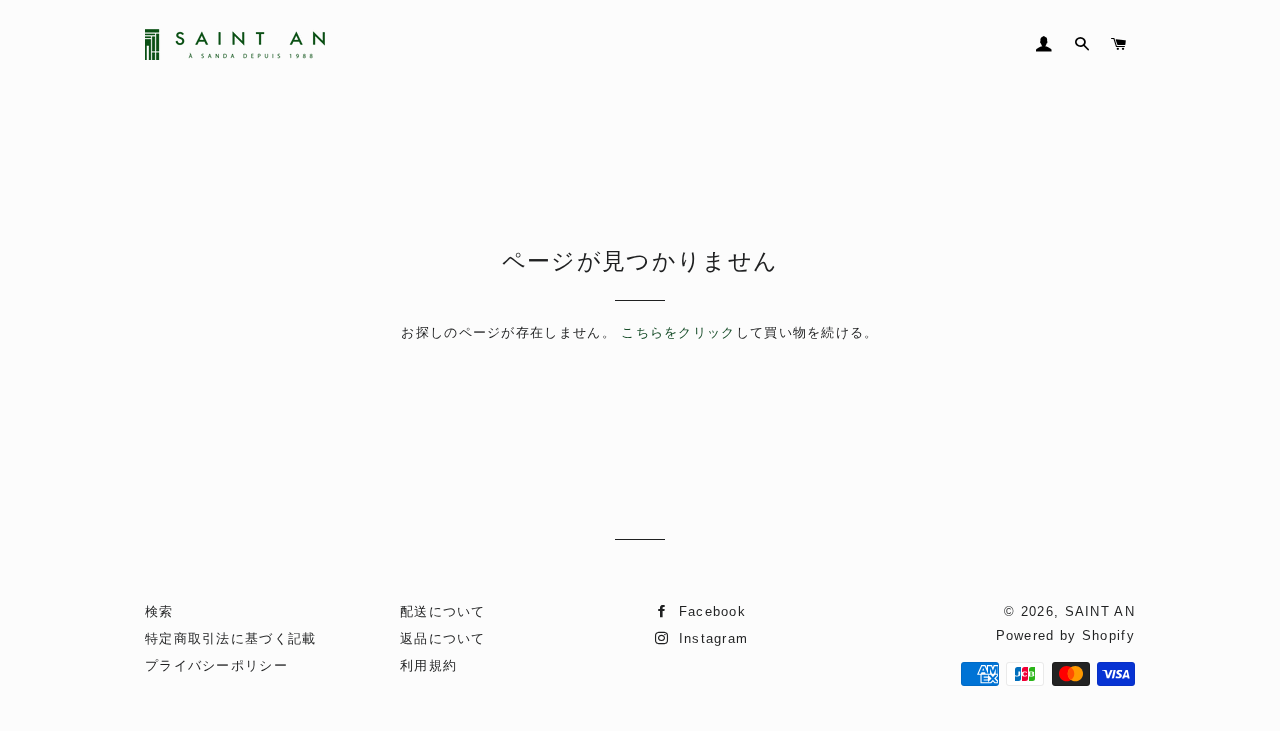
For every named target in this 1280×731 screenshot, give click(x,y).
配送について (443, 611)
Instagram (710, 638)
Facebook (709, 611)
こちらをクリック (678, 332)
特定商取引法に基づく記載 (231, 638)
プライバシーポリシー (216, 665)
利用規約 (428, 665)
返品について (443, 638)
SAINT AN (1100, 611)
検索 (159, 611)
